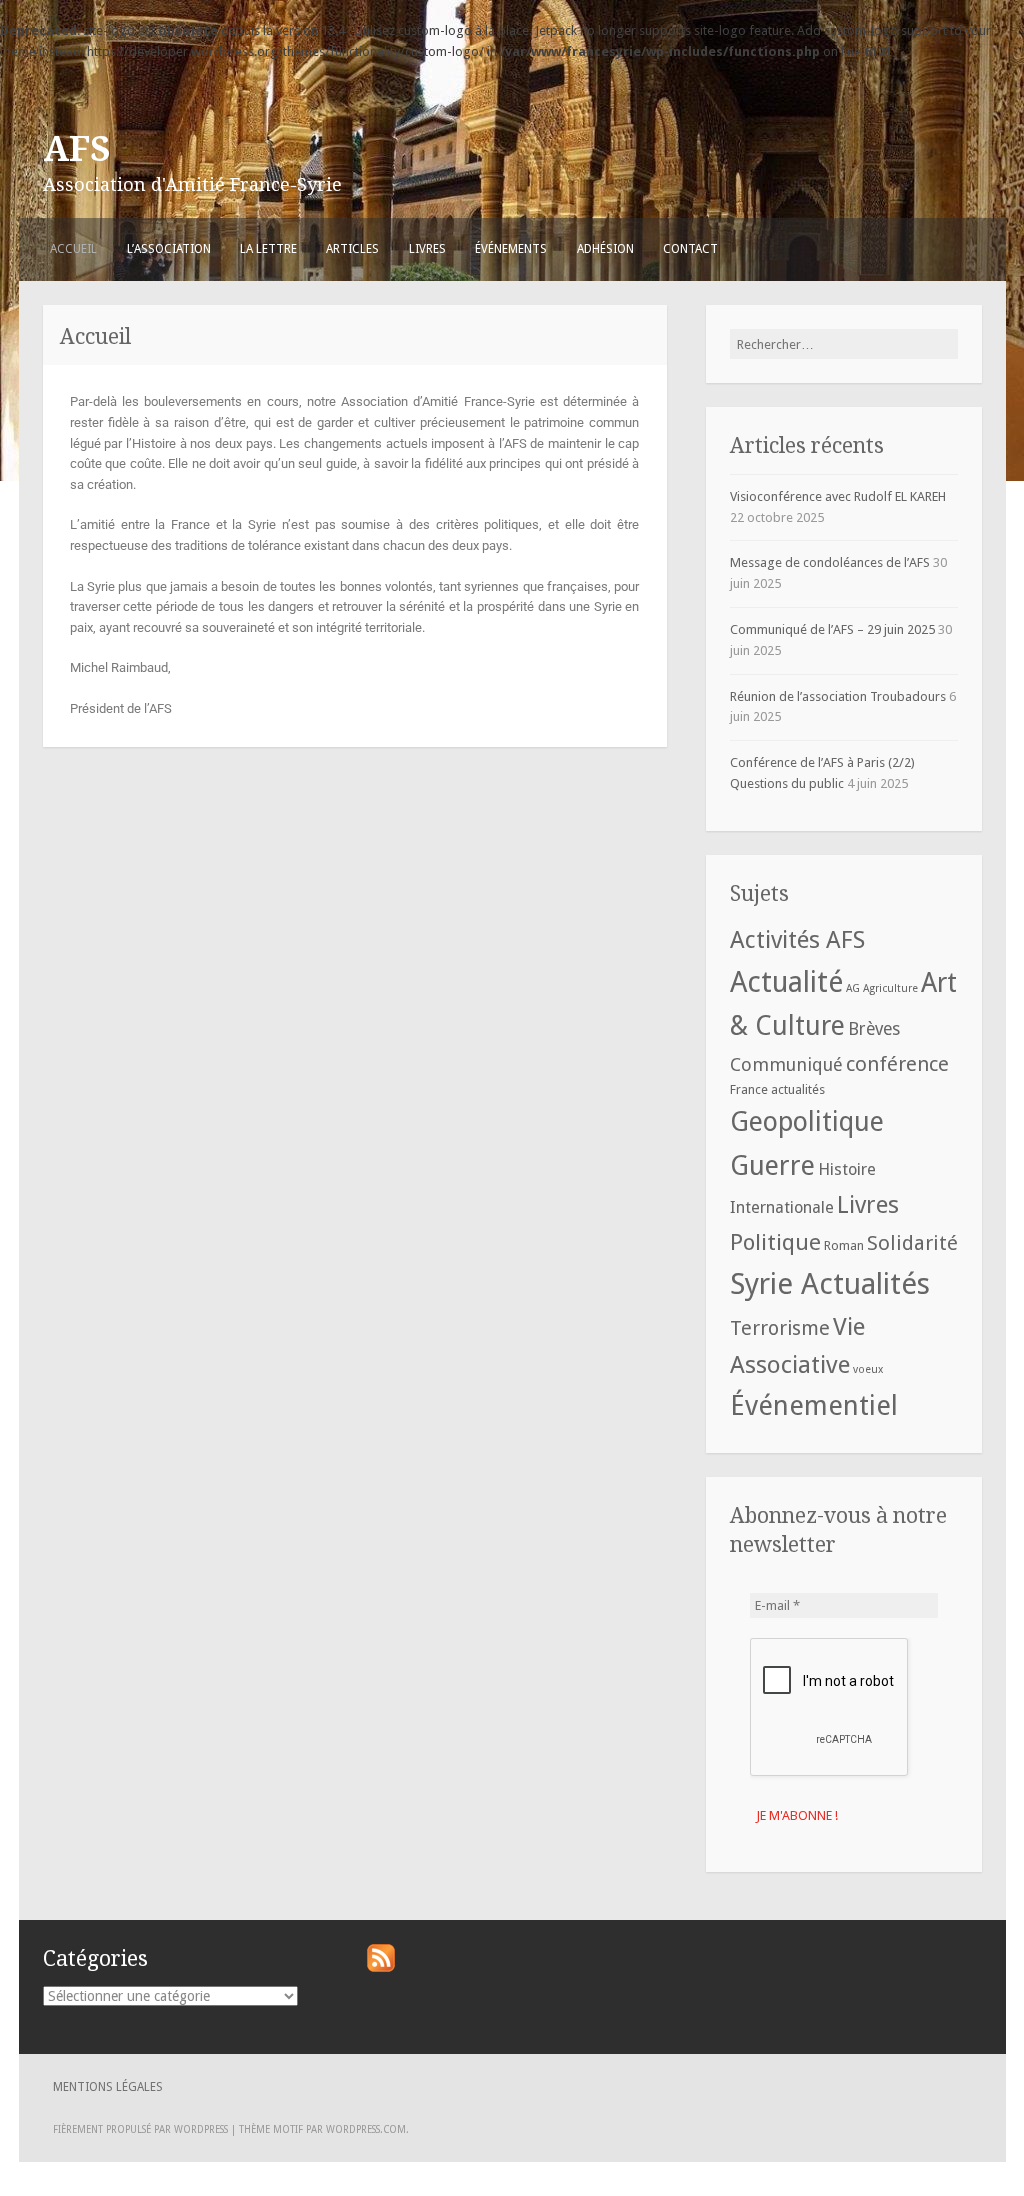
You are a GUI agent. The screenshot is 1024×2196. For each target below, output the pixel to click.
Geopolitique (807, 1121)
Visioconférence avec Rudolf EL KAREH (838, 496)
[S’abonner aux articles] (381, 1967)
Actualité (786, 982)
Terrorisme (780, 1328)
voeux (868, 1369)
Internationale (782, 1207)
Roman (844, 1245)
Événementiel (814, 1406)
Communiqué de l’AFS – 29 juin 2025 (832, 629)
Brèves (874, 1029)
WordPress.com (366, 2129)
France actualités (777, 1089)
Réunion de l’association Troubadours (838, 696)
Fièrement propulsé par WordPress (140, 2129)
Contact (690, 249)
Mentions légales (108, 2087)
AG (853, 988)
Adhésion (605, 249)
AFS (77, 149)
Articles (352, 249)
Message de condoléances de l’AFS (830, 562)
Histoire (847, 1169)
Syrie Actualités (830, 1284)
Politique (775, 1242)
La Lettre (268, 249)
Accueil (73, 249)
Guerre (772, 1165)
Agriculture (890, 988)
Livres (427, 249)
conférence (897, 1064)
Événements (511, 249)
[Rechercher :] (844, 344)
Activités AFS (797, 940)
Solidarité (912, 1243)
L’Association (169, 249)
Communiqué (786, 1064)
